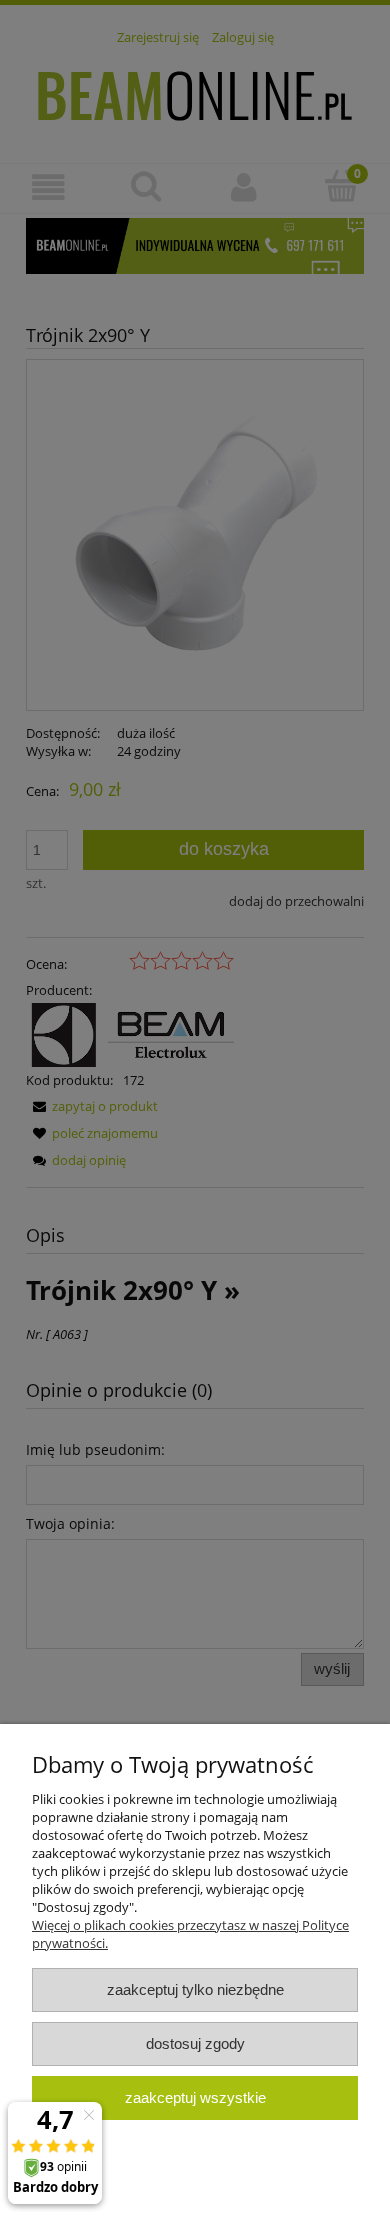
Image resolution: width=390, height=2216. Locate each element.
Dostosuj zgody (195, 2043)
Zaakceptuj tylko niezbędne (195, 1989)
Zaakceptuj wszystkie (195, 2097)
